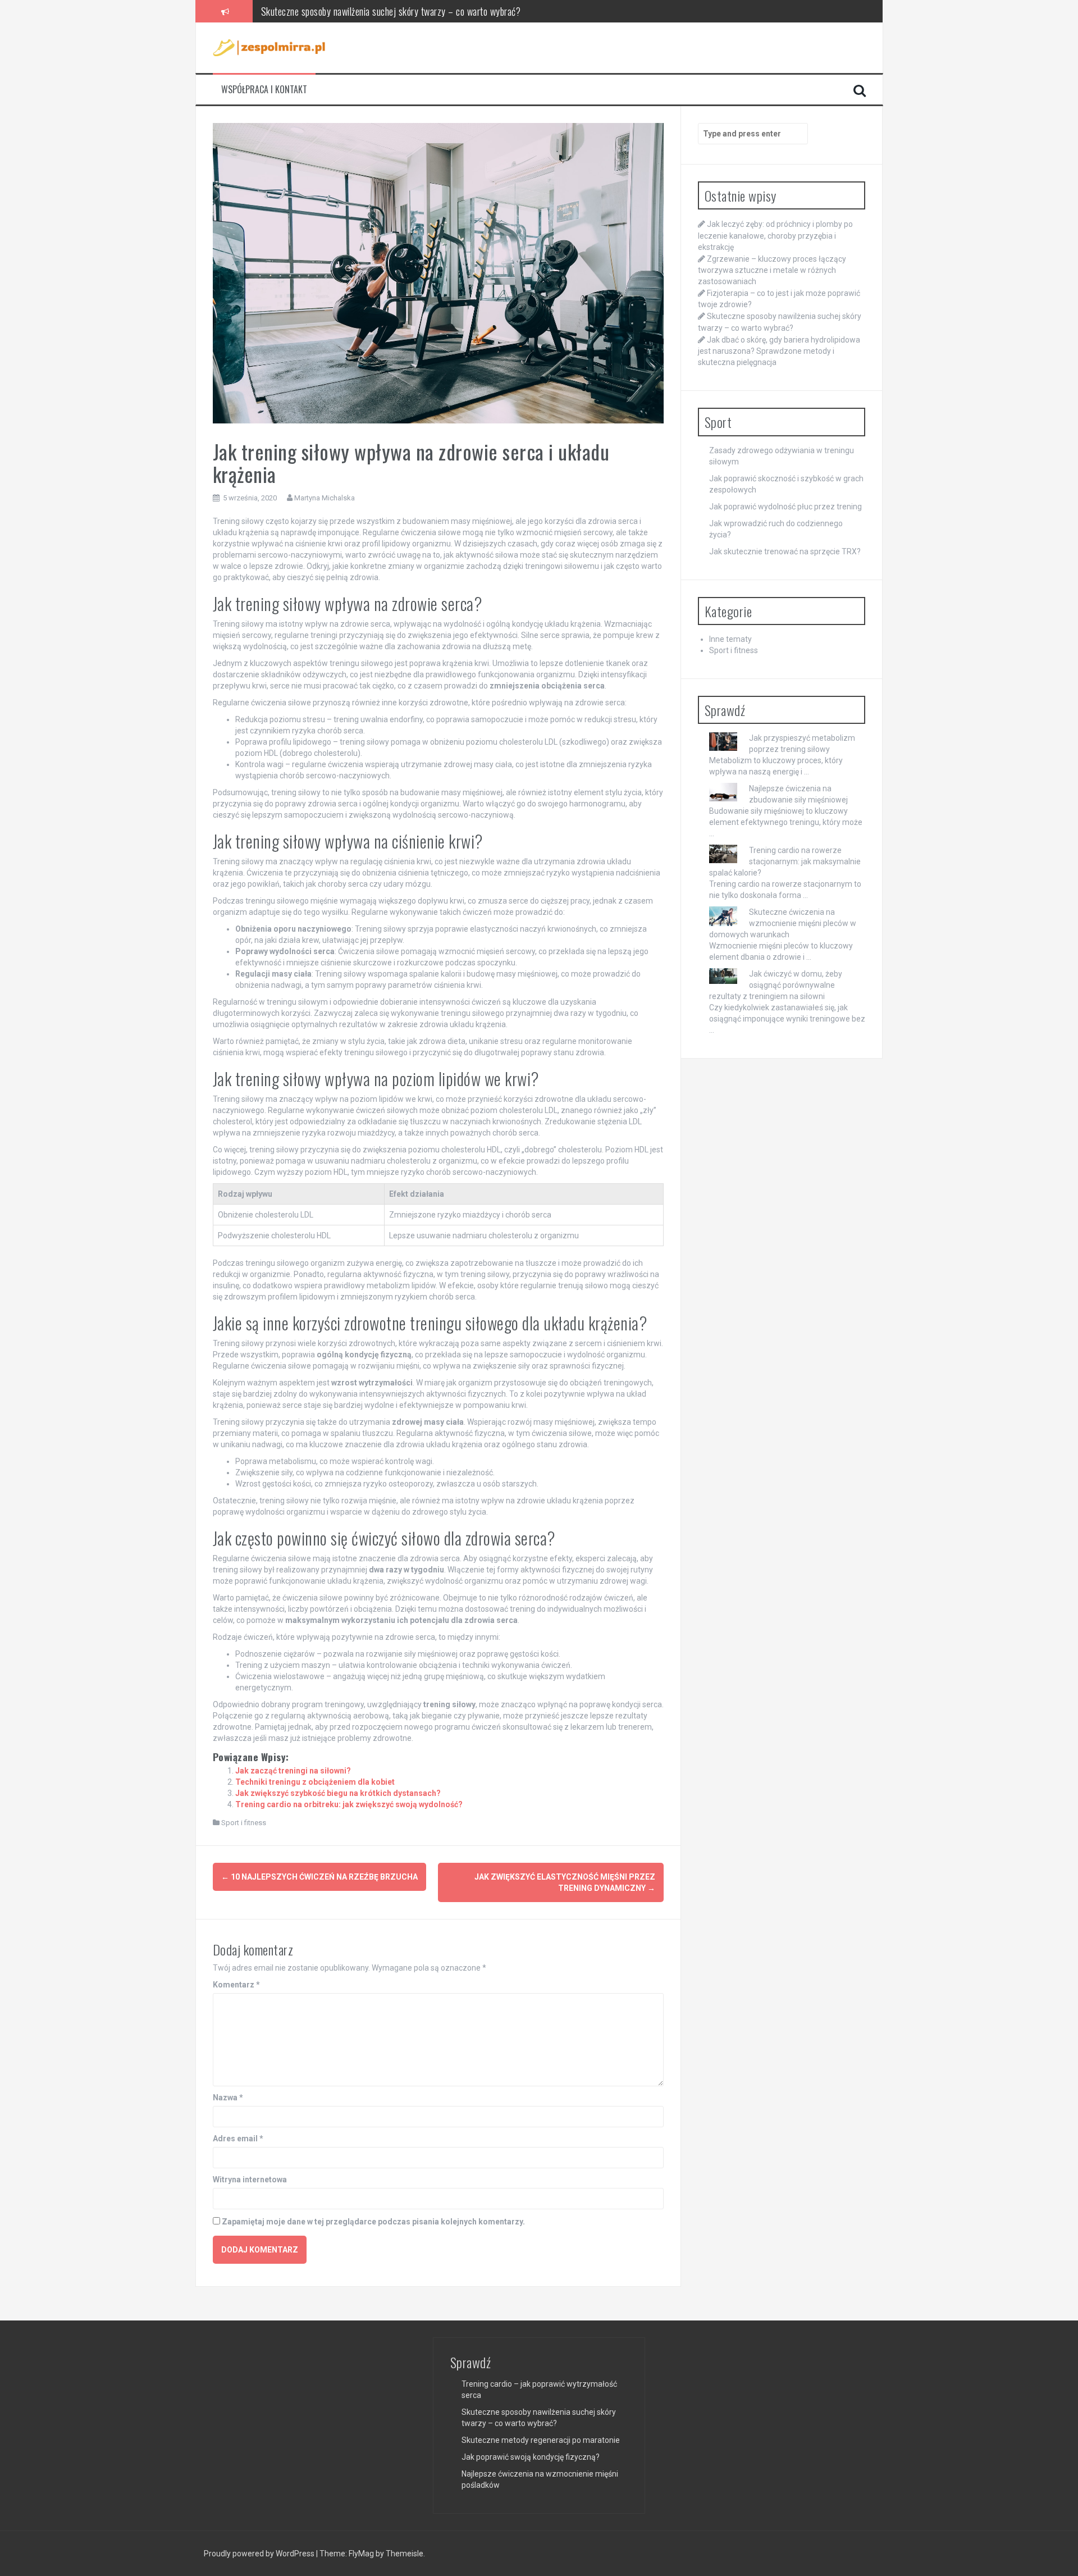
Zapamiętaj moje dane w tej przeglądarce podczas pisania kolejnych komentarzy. (373, 2222)
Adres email (238, 2139)
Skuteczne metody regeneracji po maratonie (541, 2440)
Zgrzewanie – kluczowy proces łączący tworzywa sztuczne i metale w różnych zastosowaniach (772, 270)
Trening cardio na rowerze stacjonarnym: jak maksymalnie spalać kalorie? (785, 861)
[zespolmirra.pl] (269, 47)
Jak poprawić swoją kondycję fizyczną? (531, 2457)
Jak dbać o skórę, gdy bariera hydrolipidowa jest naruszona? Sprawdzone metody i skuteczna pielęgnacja (779, 351)
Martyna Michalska (325, 498)
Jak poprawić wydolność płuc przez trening (785, 507)
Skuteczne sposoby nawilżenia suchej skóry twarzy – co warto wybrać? (391, 11)
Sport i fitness (244, 1823)
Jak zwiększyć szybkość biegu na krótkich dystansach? (338, 1793)
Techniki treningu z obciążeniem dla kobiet (315, 1782)
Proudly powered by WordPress (260, 2554)
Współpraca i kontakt (264, 90)
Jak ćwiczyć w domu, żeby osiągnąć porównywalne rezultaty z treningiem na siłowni (776, 985)
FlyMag (361, 2554)
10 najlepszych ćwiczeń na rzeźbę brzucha (319, 1877)
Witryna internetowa (250, 2180)
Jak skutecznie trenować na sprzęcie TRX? (785, 551)
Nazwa (228, 2098)
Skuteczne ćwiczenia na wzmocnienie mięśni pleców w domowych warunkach (783, 923)
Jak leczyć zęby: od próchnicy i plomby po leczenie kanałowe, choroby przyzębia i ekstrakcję (775, 235)
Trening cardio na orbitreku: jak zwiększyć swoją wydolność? (349, 1804)
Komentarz (236, 1985)
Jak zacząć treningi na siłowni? (293, 1771)
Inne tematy (730, 639)
